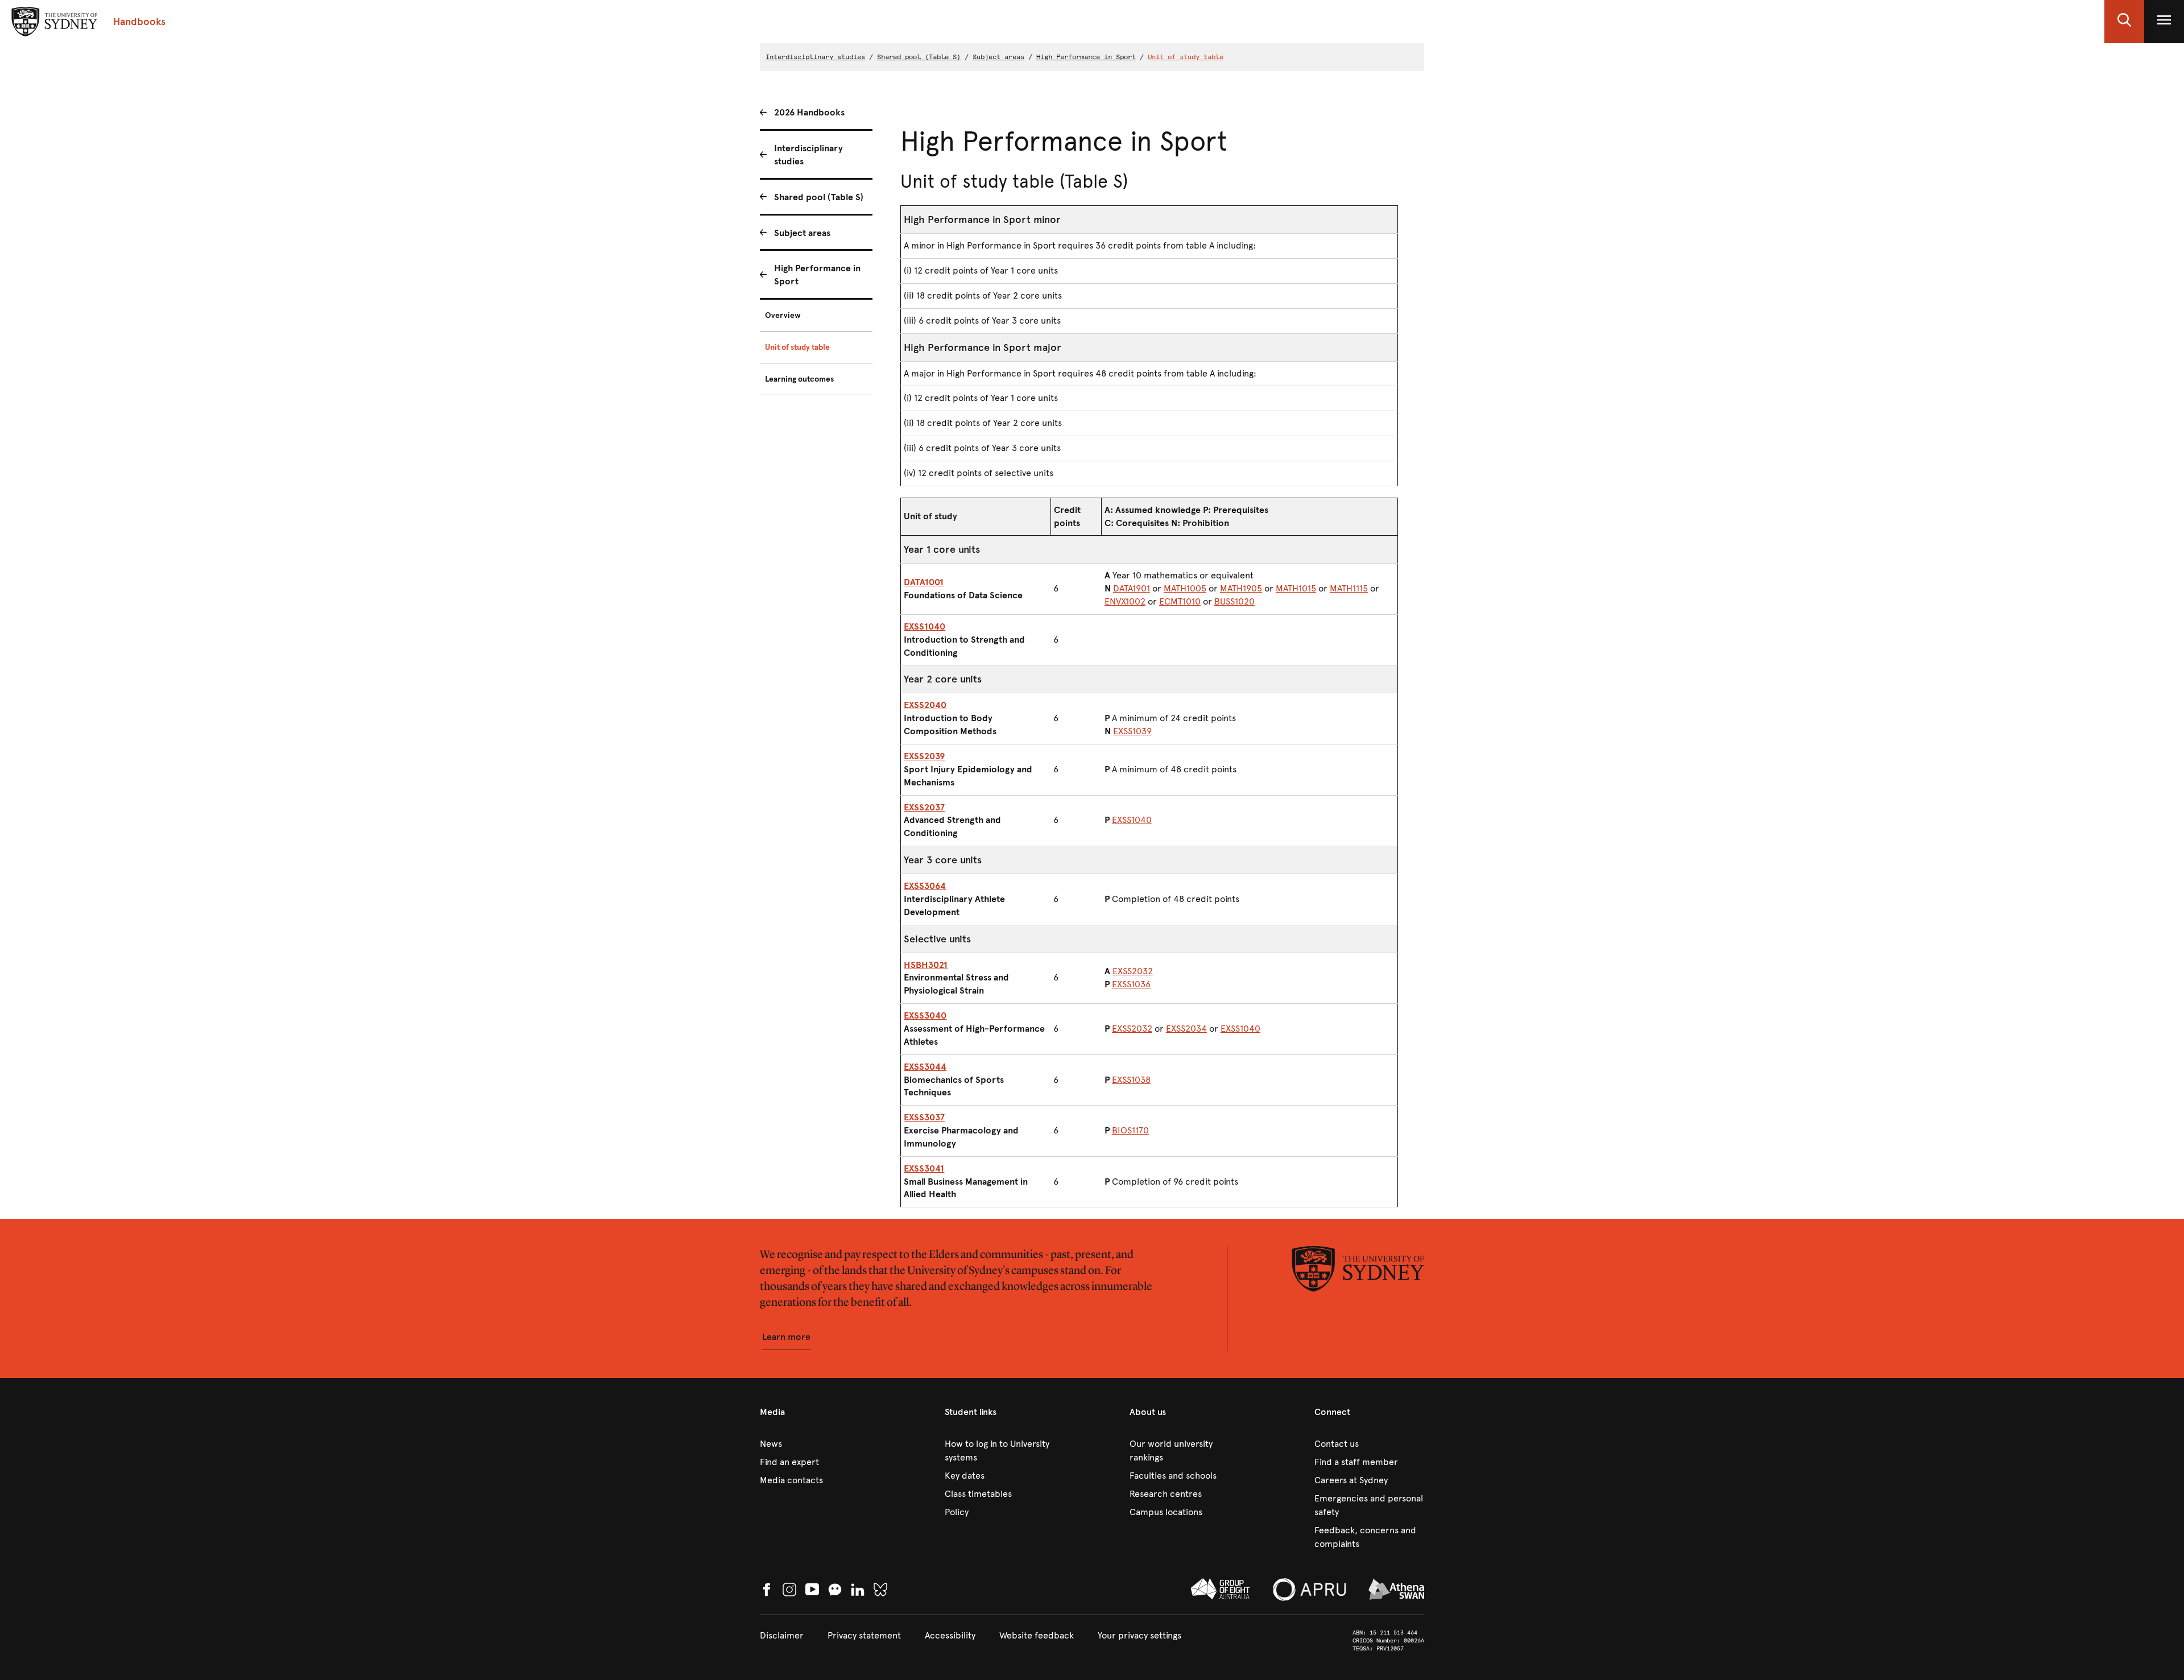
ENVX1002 (1125, 601)
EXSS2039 (924, 756)
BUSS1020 (1234, 601)
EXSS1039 (1132, 731)
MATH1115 (1349, 588)
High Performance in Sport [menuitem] (817, 275)
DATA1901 (1132, 588)
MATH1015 (1296, 588)
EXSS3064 (925, 886)
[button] (2124, 22)
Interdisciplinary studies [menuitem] (808, 155)
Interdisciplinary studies (815, 57)
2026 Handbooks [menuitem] (809, 112)
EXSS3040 (925, 1015)
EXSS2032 (1133, 971)
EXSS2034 (1186, 1029)
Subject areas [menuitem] (802, 233)
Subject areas (998, 57)
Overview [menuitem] (783, 315)
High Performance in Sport (1086, 57)
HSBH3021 (926, 965)
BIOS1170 (1130, 1130)
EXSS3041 (924, 1168)
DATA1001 (924, 582)
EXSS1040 (925, 626)
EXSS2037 (924, 807)
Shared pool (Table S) (919, 57)
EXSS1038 (1131, 1080)
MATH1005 (1185, 588)
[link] (815, 1444)
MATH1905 (1241, 588)
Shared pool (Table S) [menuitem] (819, 197)
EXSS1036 (1131, 984)
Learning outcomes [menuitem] (799, 379)
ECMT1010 (1180, 601)
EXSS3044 (925, 1067)
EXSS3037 (924, 1117)
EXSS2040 (925, 705)
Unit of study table (1186, 57)
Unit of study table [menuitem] (797, 347)
